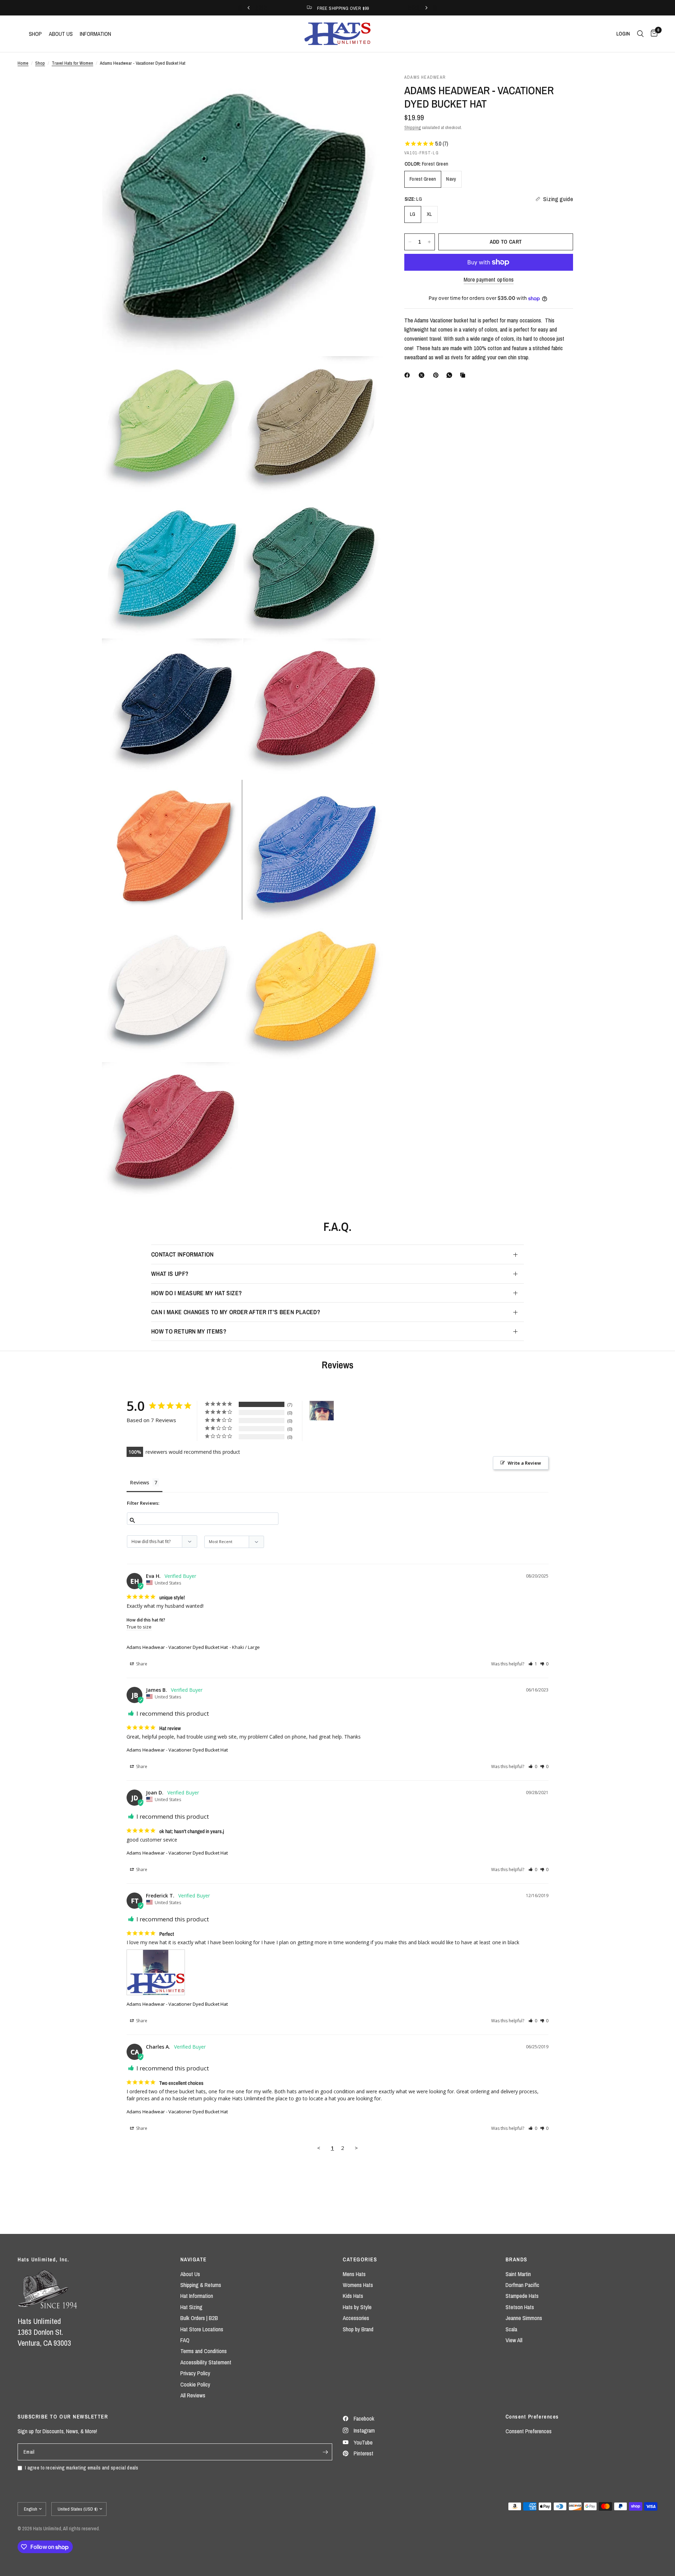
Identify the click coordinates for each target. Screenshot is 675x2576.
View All (514, 2340)
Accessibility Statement (206, 2362)
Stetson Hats (520, 2307)
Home (23, 63)
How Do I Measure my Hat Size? (197, 1293)
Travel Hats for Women (72, 63)
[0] (652, 34)
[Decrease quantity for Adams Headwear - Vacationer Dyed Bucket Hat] (410, 242)
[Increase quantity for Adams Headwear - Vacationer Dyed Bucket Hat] (429, 242)
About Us (190, 2274)
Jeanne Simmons (524, 2318)
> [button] (356, 2148)
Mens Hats (354, 2274)
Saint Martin (518, 2274)
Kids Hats (353, 2296)
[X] (423, 375)
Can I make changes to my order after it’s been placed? (236, 1312)
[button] (533, 1664)
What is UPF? (170, 1274)
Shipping (413, 127)
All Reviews (193, 2395)
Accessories (356, 2318)
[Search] (640, 34)
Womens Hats (358, 2285)
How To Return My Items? (189, 1331)
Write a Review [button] (524, 1463)
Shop (40, 63)
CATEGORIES (360, 2259)
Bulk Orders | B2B (199, 2318)
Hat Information (197, 2296)
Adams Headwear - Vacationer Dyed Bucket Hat (177, 1647)
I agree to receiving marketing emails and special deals (82, 2468)
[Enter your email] (325, 2452)
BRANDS (516, 2259)
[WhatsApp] (451, 375)
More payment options (489, 280)
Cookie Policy (195, 2384)
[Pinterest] (437, 375)
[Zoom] (368, 89)
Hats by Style (357, 2307)
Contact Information (182, 1254)
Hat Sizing (191, 2307)
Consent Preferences (529, 2431)
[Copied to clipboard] (464, 375)
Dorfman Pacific (522, 2285)
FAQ (185, 2340)
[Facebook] (409, 375)
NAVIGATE (194, 2259)
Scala (511, 2329)
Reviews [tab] (140, 1482)
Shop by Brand (358, 2329)
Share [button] (141, 1664)
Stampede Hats (522, 2296)
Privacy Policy (195, 2373)
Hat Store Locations (202, 2329)
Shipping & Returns (201, 2285)
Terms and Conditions (204, 2351)
